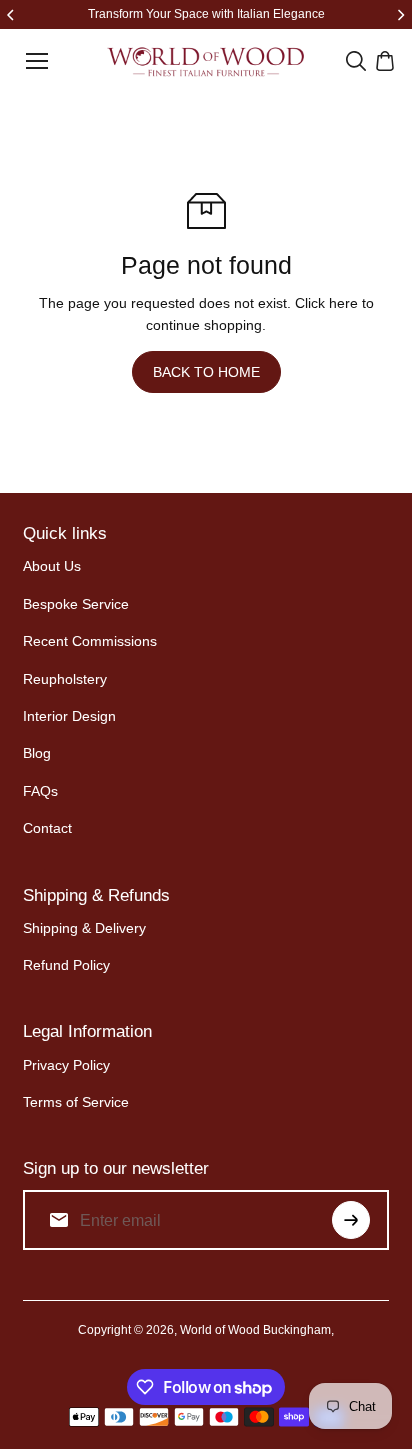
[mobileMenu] (37, 61)
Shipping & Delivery (84, 928)
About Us (52, 566)
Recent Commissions (90, 641)
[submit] (351, 1220)
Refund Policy (66, 965)
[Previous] (12, 15)
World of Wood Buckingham (255, 1330)
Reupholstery (65, 679)
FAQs (40, 791)
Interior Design (69, 716)
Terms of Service (76, 1102)
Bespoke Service (76, 604)
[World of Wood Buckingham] (206, 61)
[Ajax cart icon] (385, 61)
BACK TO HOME (206, 372)
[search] (356, 61)
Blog (37, 753)
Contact (47, 828)
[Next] (400, 15)
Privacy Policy (66, 1065)
